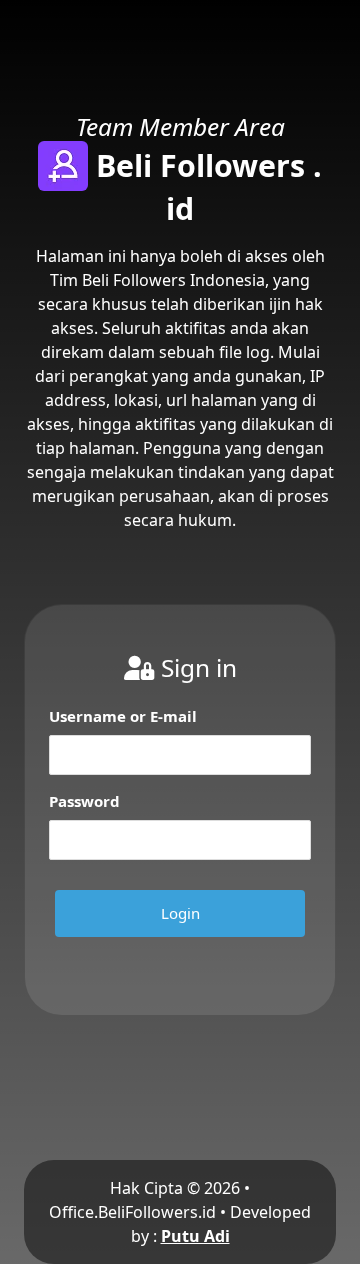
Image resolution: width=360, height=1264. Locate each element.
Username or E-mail (123, 716)
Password (84, 801)
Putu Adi (195, 1236)
